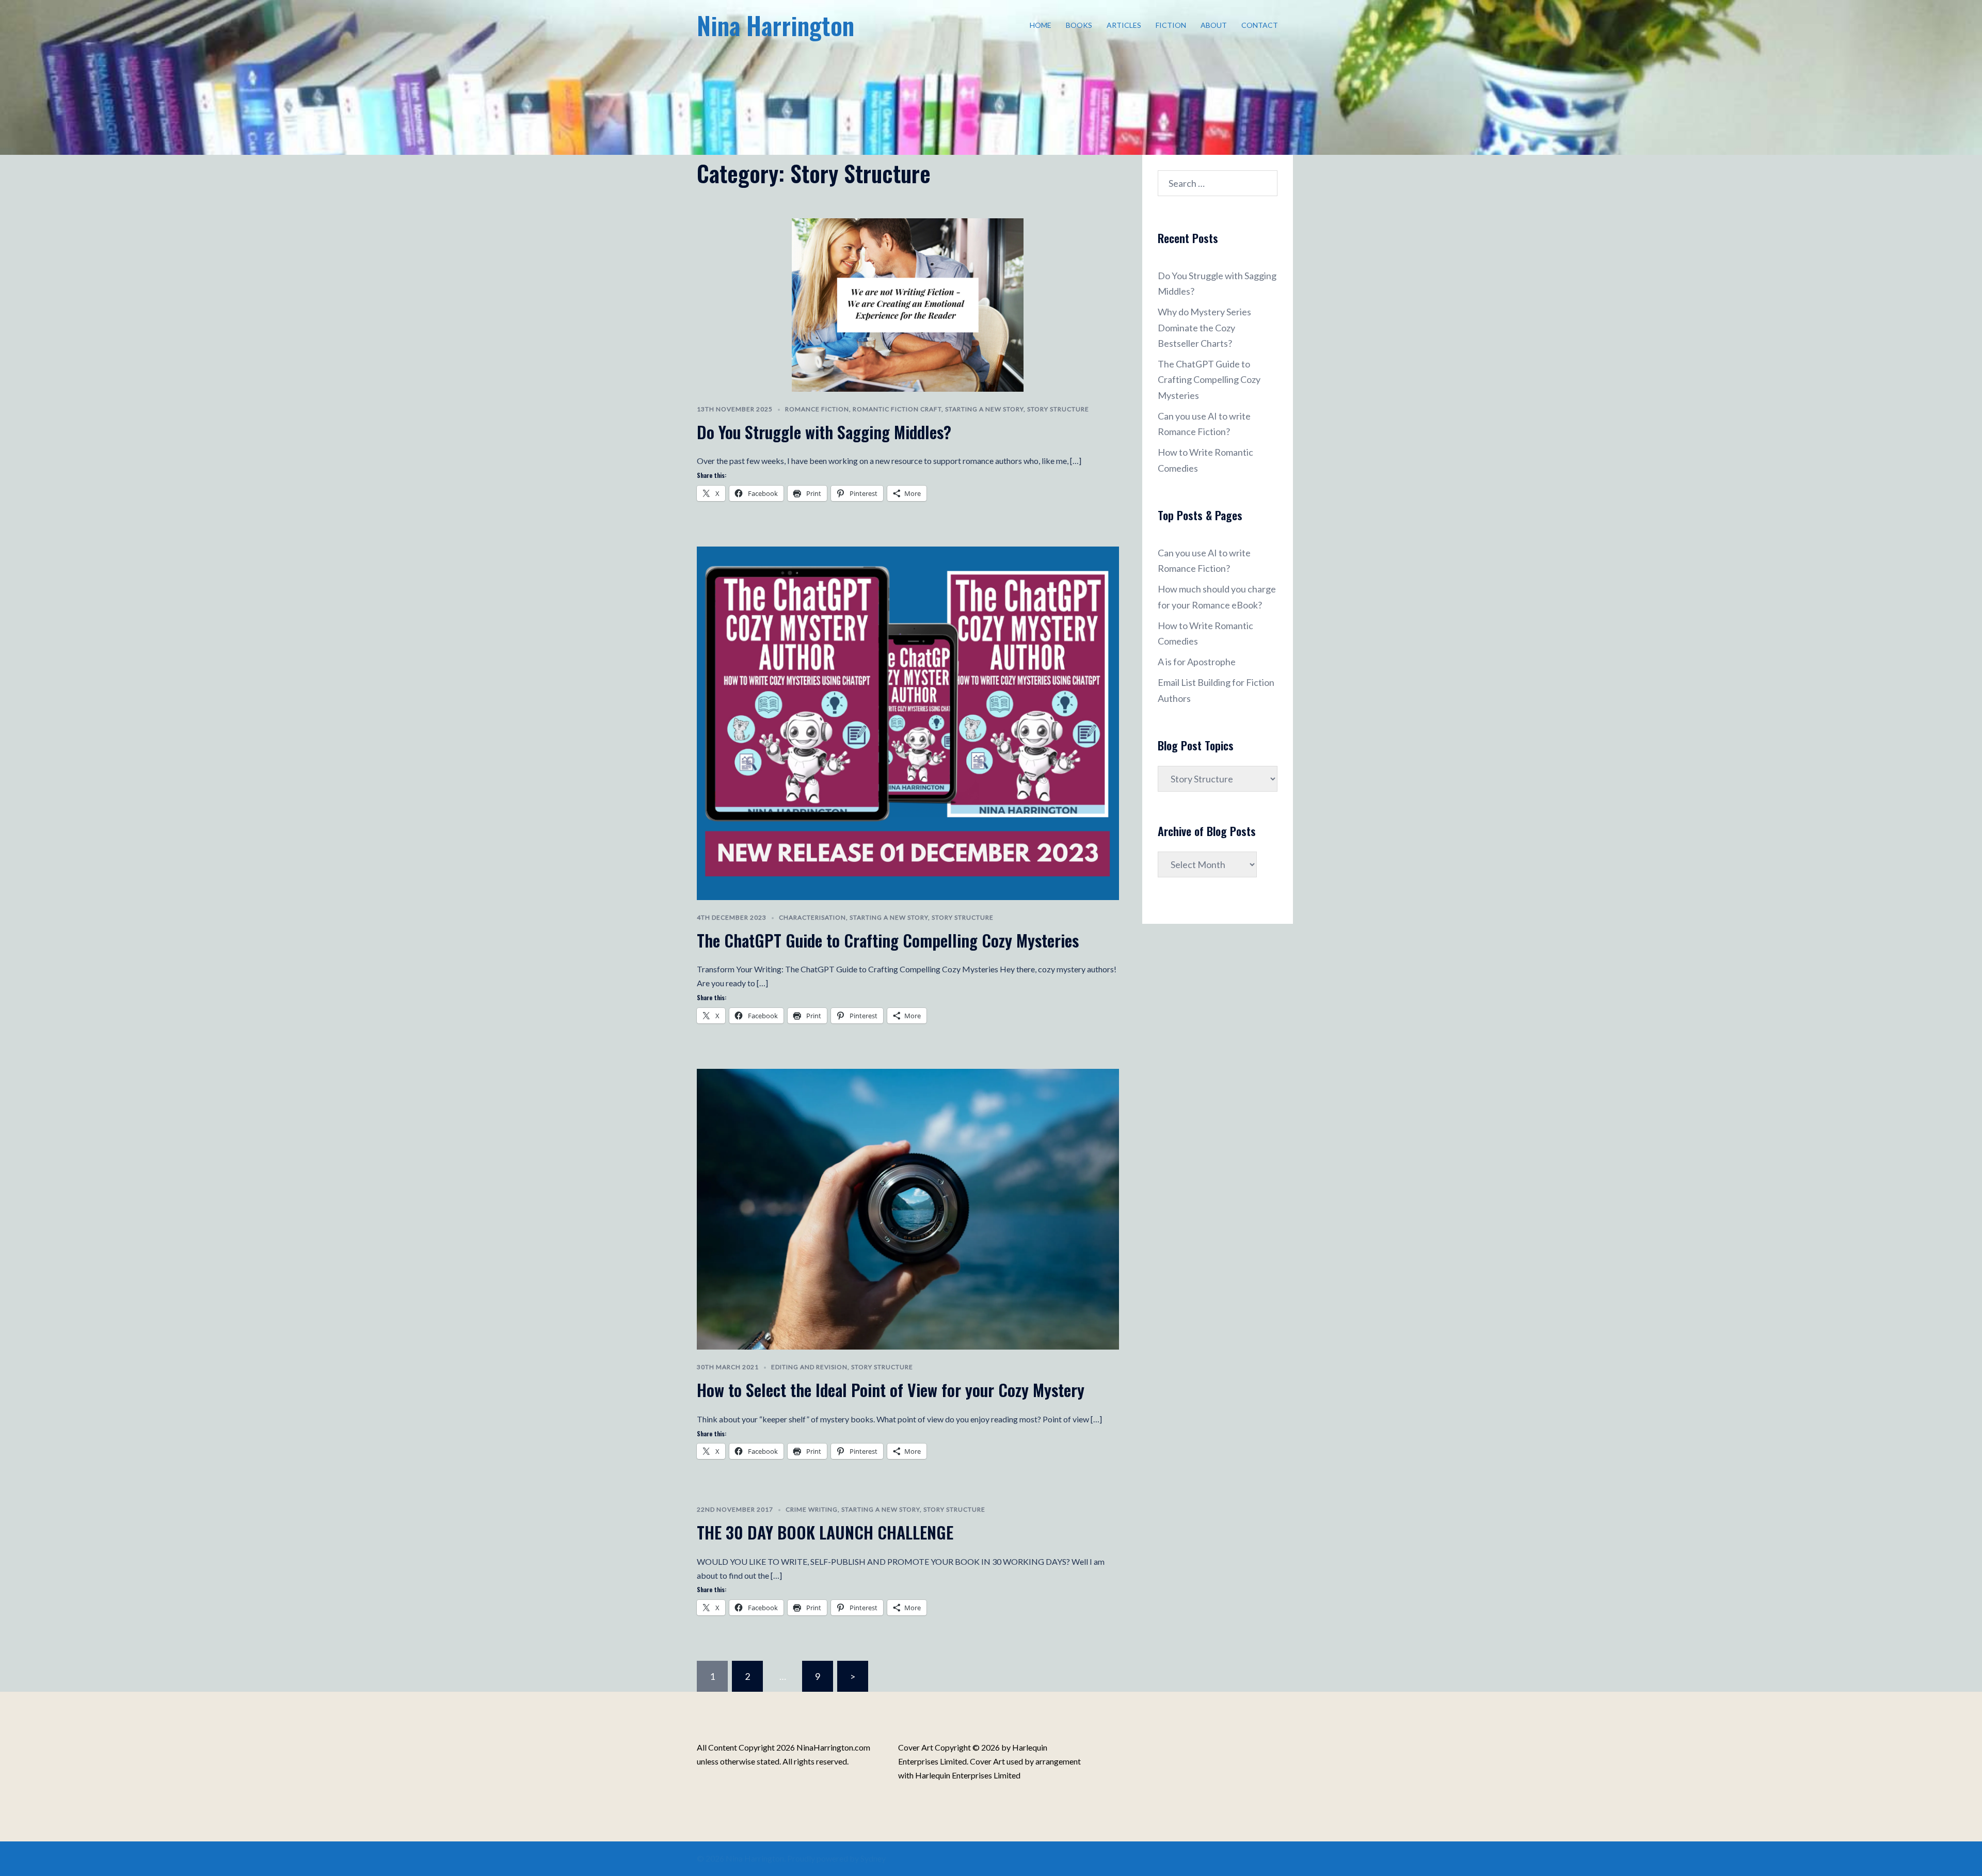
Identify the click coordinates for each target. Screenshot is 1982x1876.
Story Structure (1058, 409)
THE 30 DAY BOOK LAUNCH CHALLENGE (825, 1532)
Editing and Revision (809, 1367)
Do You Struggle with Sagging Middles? (824, 432)
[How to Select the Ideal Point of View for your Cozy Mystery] (908, 1208)
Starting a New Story (984, 409)
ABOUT (1214, 25)
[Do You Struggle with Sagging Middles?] (908, 303)
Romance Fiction (817, 409)
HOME (1041, 25)
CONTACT (1260, 25)
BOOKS (1079, 25)
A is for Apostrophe (1197, 662)
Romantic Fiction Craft (897, 409)
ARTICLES (1124, 25)
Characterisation (812, 917)
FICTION (1171, 25)
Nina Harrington (776, 25)
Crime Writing (812, 1509)
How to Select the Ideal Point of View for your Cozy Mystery (891, 1390)
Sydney (873, 1858)
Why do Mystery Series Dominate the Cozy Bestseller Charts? (1204, 327)
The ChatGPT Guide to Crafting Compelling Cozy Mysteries (888, 940)
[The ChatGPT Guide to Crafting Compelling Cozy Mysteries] (908, 722)
